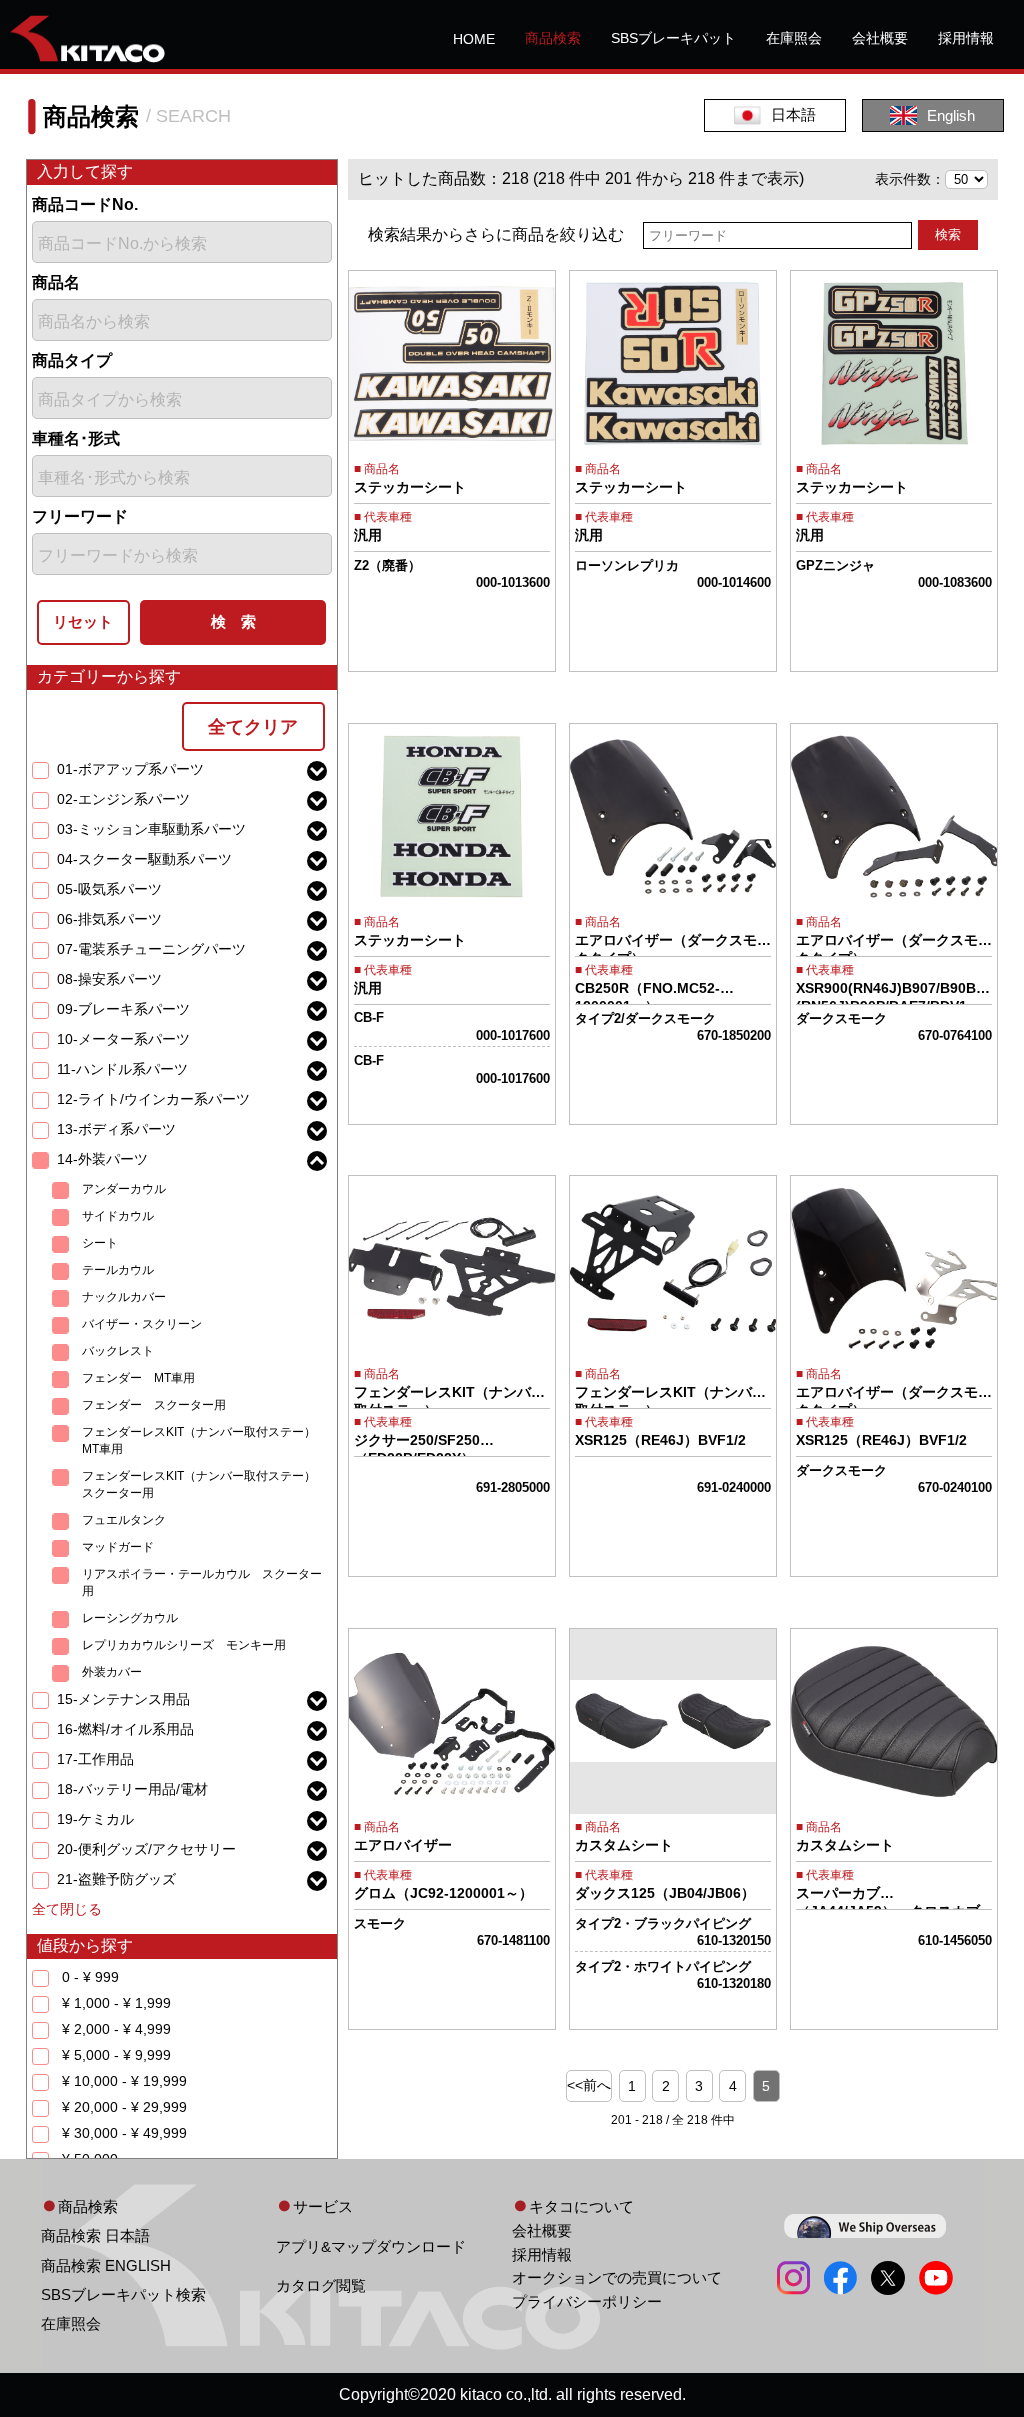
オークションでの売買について (617, 2277)
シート (100, 1243)
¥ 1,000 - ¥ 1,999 (116, 2003)
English (951, 115)
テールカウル (118, 1270)
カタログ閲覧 (321, 2285)
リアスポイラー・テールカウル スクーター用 (202, 1582)
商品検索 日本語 (95, 2235)
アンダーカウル (124, 1189)
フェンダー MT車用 (138, 1378)
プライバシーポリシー (587, 2301)
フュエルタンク (124, 1520)
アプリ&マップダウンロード (371, 2246)
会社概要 (880, 38)
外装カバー (112, 1672)
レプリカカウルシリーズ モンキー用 (184, 1645)
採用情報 (966, 38)
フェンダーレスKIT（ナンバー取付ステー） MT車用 (205, 1440)
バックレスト (118, 1351)
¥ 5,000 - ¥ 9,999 (116, 2055)
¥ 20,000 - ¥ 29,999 (124, 2107)
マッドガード (118, 1547)
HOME (474, 39)
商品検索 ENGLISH (106, 2265)
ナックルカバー (124, 1297)
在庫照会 (794, 38)
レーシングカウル (130, 1618)
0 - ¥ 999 (90, 1977)
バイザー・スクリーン (142, 1324)
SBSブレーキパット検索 (123, 2294)
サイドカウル (118, 1216)
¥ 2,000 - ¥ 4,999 (116, 2029)
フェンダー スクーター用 (154, 1405)
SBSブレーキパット (673, 38)
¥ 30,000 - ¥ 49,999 (124, 2133)
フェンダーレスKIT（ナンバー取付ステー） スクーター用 (205, 1484)
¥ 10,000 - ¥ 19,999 (124, 2081)
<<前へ (589, 2085)
